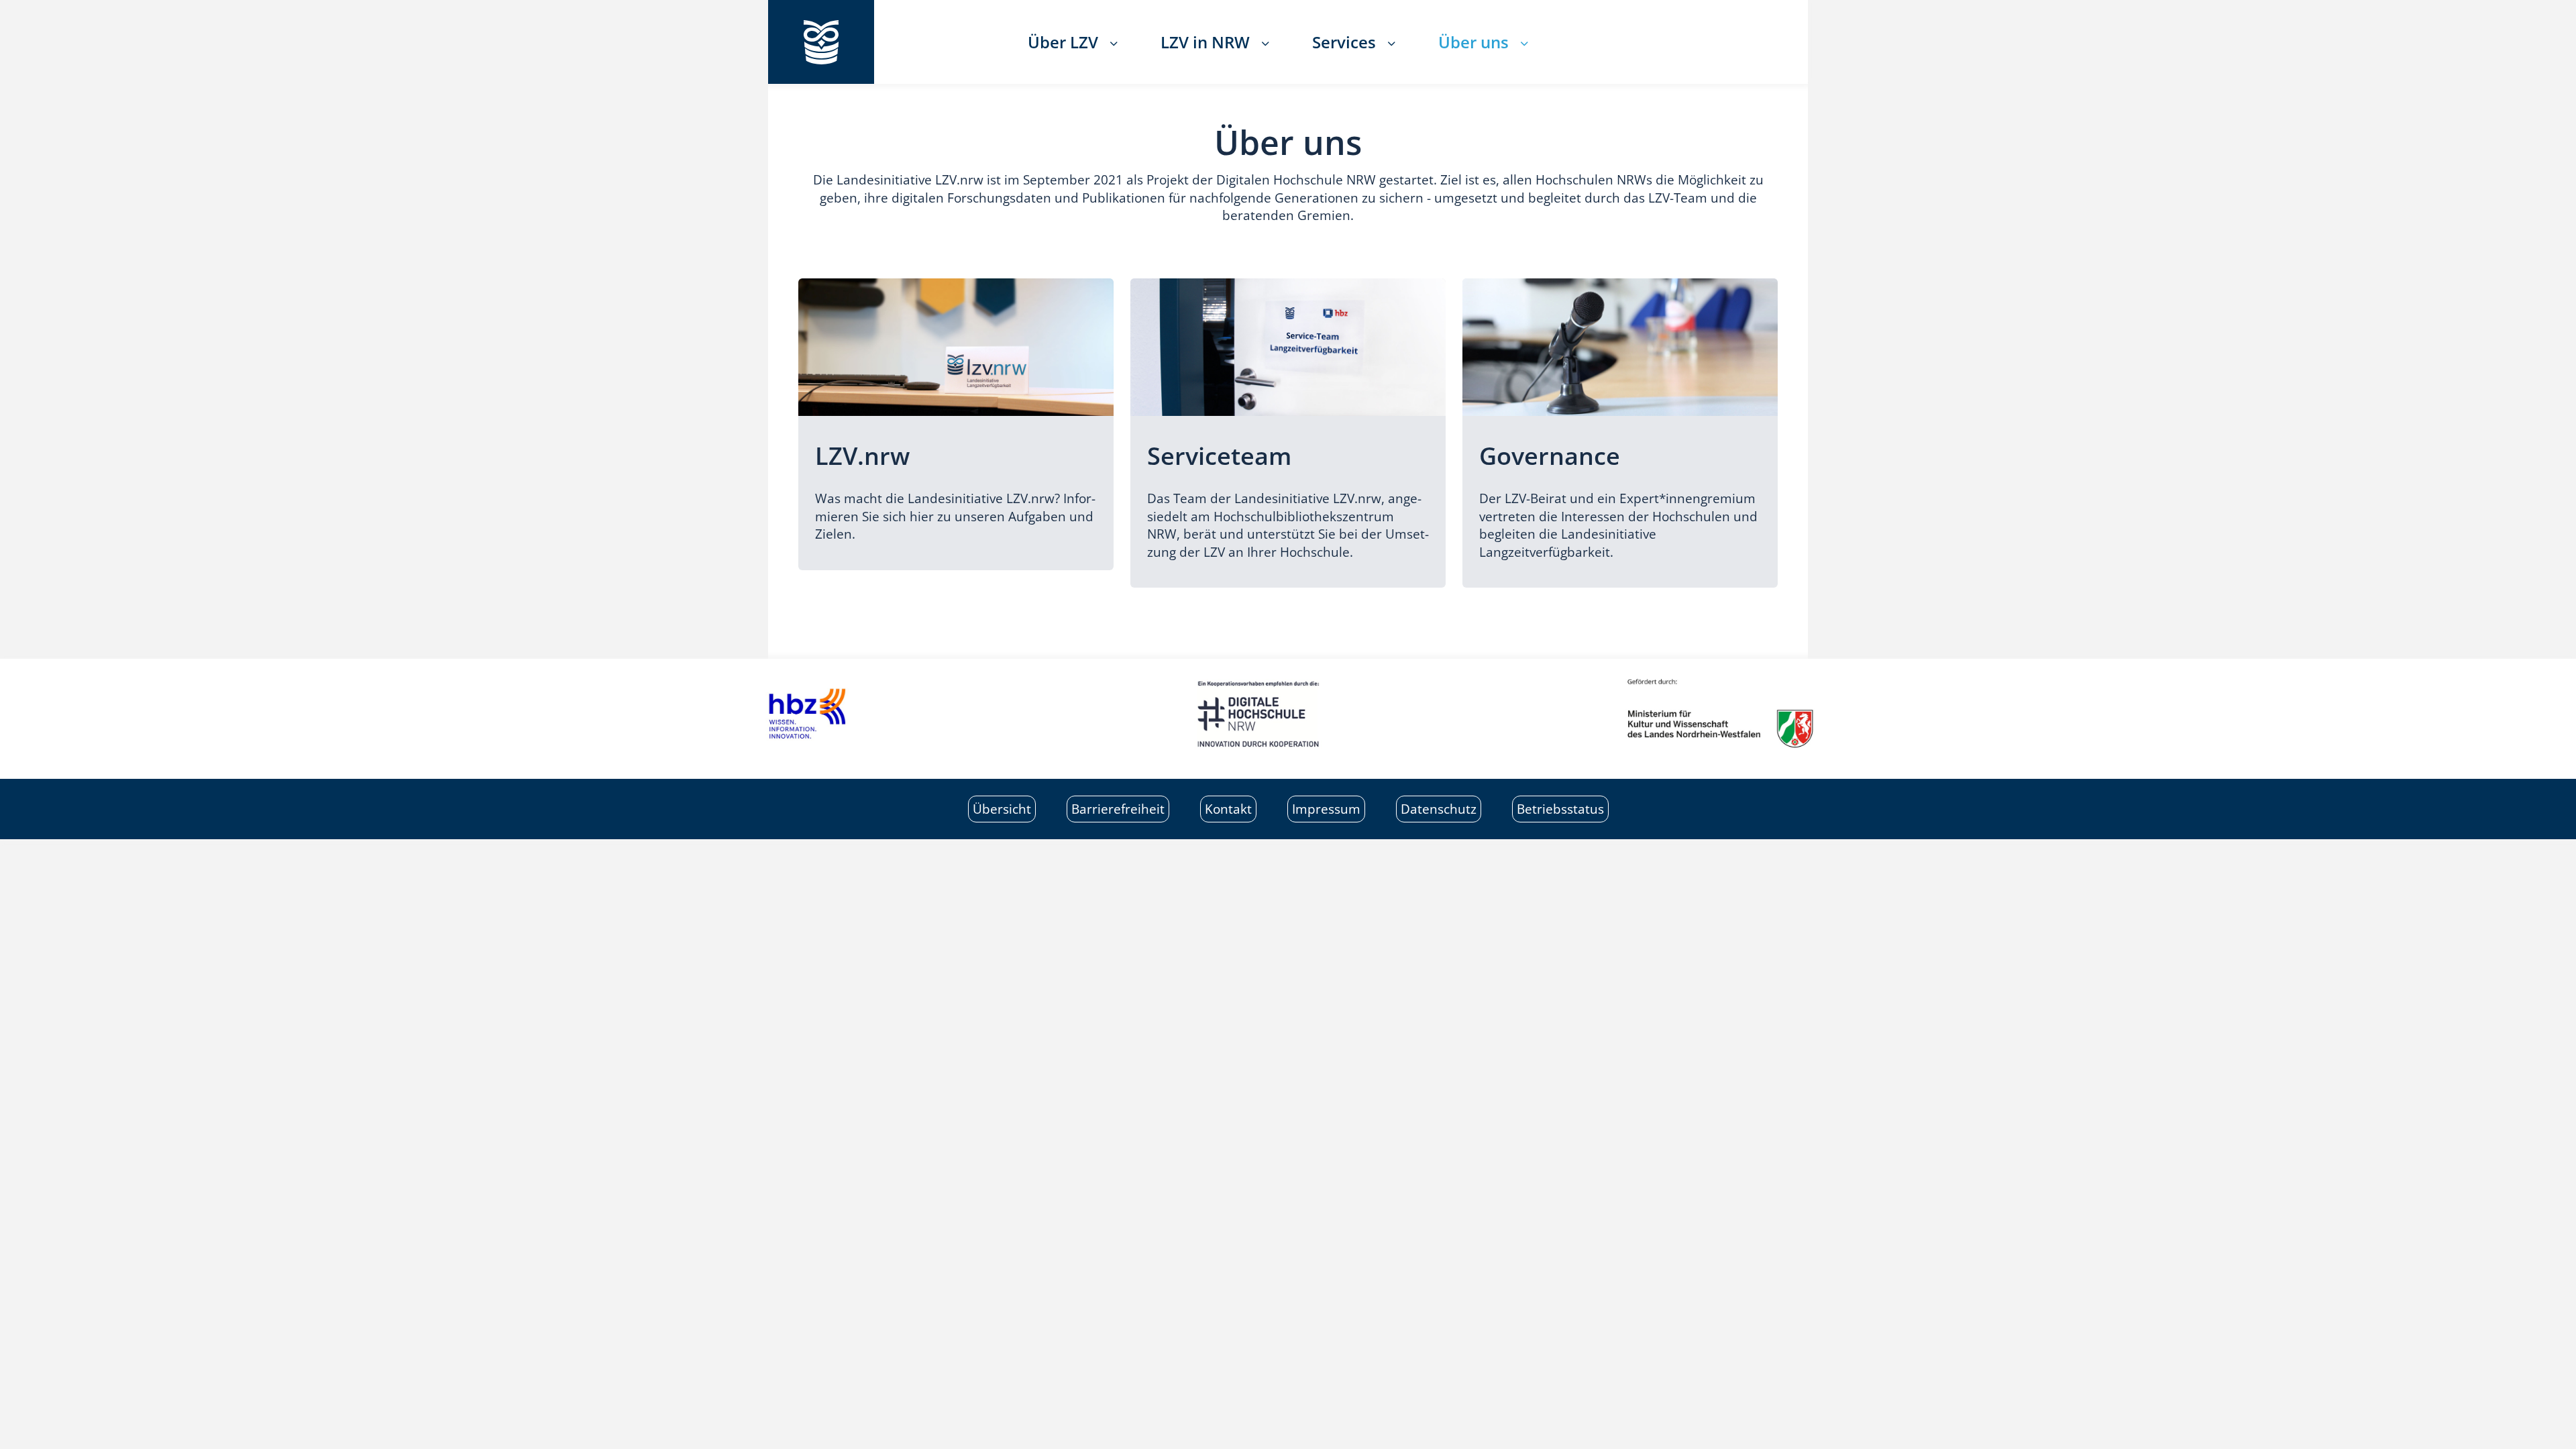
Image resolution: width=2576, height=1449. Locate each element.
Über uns (1473, 42)
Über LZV (1063, 42)
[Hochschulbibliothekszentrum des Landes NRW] (885, 714)
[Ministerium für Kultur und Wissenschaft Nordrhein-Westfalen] (1690, 714)
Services (1344, 42)
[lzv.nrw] (821, 42)
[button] (1118, 42)
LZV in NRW (1205, 42)
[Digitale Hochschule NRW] (1288, 714)
